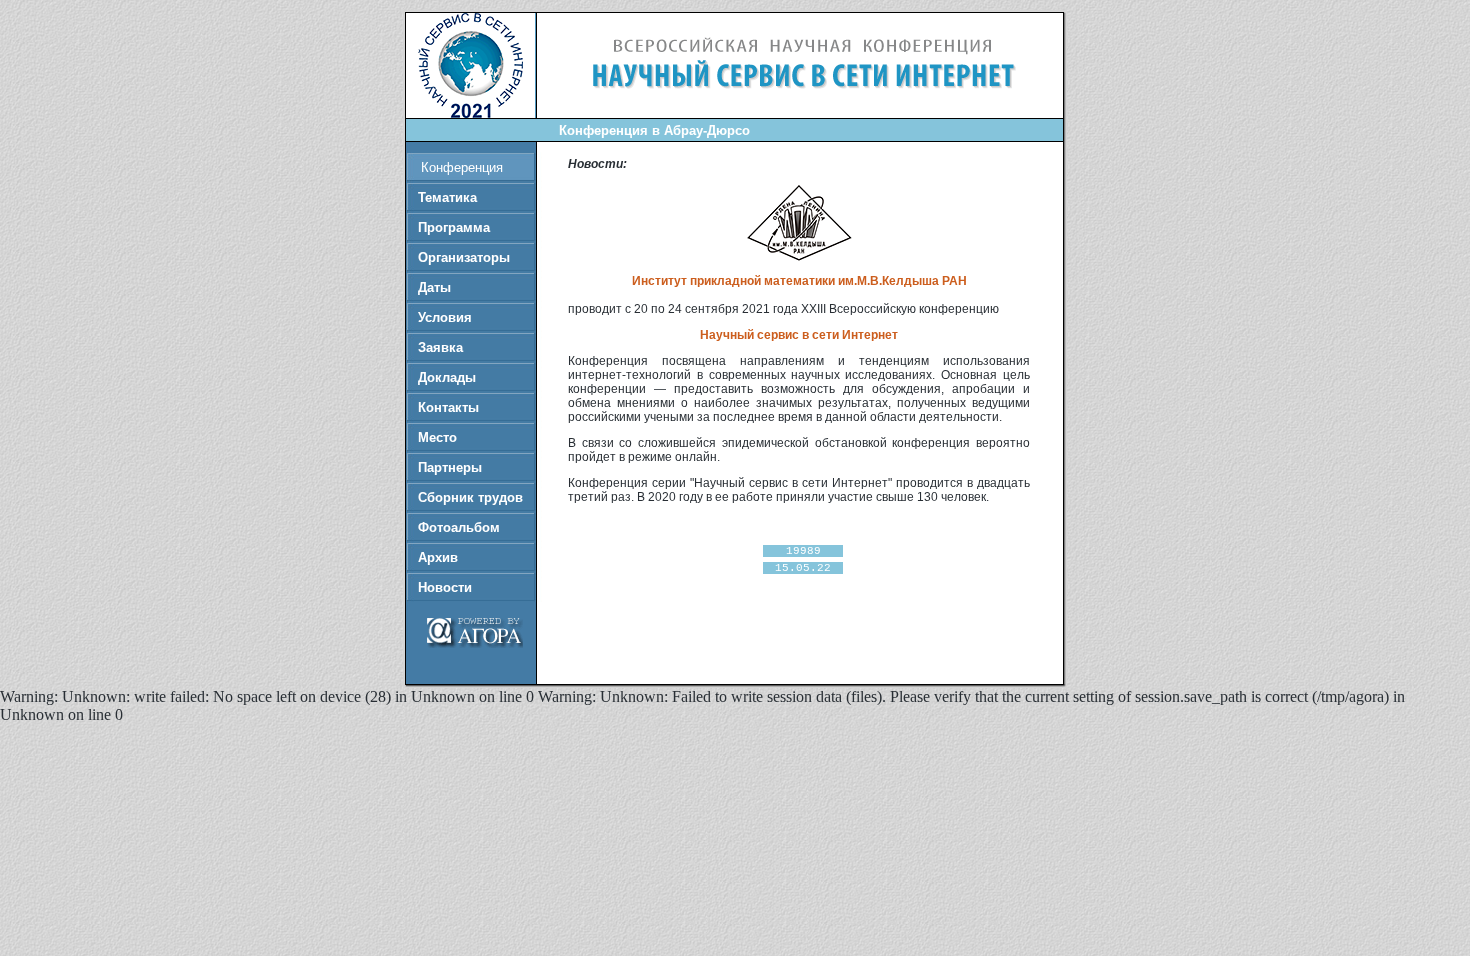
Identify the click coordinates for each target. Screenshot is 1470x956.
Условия (445, 317)
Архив (438, 557)
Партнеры (450, 467)
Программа (454, 227)
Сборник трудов (470, 497)
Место (437, 437)
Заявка (440, 347)
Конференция (462, 167)
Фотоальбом (459, 527)
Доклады (447, 377)
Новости (445, 587)
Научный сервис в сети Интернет (799, 335)
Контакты (448, 407)
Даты (434, 287)
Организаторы (464, 257)
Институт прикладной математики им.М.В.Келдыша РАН (799, 281)
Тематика (447, 197)
